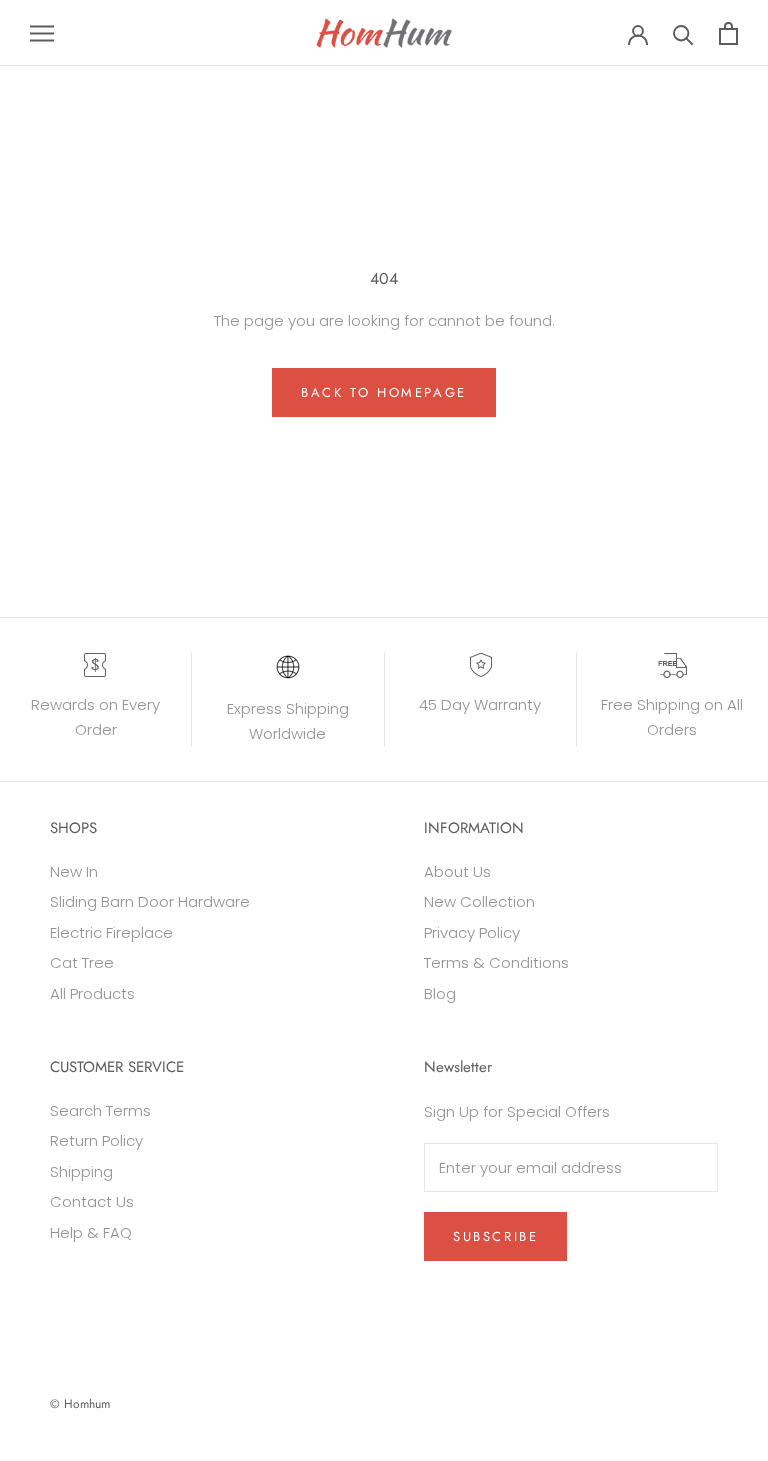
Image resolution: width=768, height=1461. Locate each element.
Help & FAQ (91, 1232)
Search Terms (100, 1110)
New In (74, 871)
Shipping (81, 1171)
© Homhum (80, 1404)
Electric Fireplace (111, 932)
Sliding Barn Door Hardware (150, 901)
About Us (457, 871)
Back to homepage (384, 392)
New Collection (479, 901)
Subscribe (495, 1236)
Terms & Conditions (496, 962)
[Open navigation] (42, 32)
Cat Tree (82, 962)
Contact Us (92, 1201)
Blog (440, 993)
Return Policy (96, 1140)
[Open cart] (728, 33)
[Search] (683, 33)
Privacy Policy (472, 932)
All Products (92, 993)
